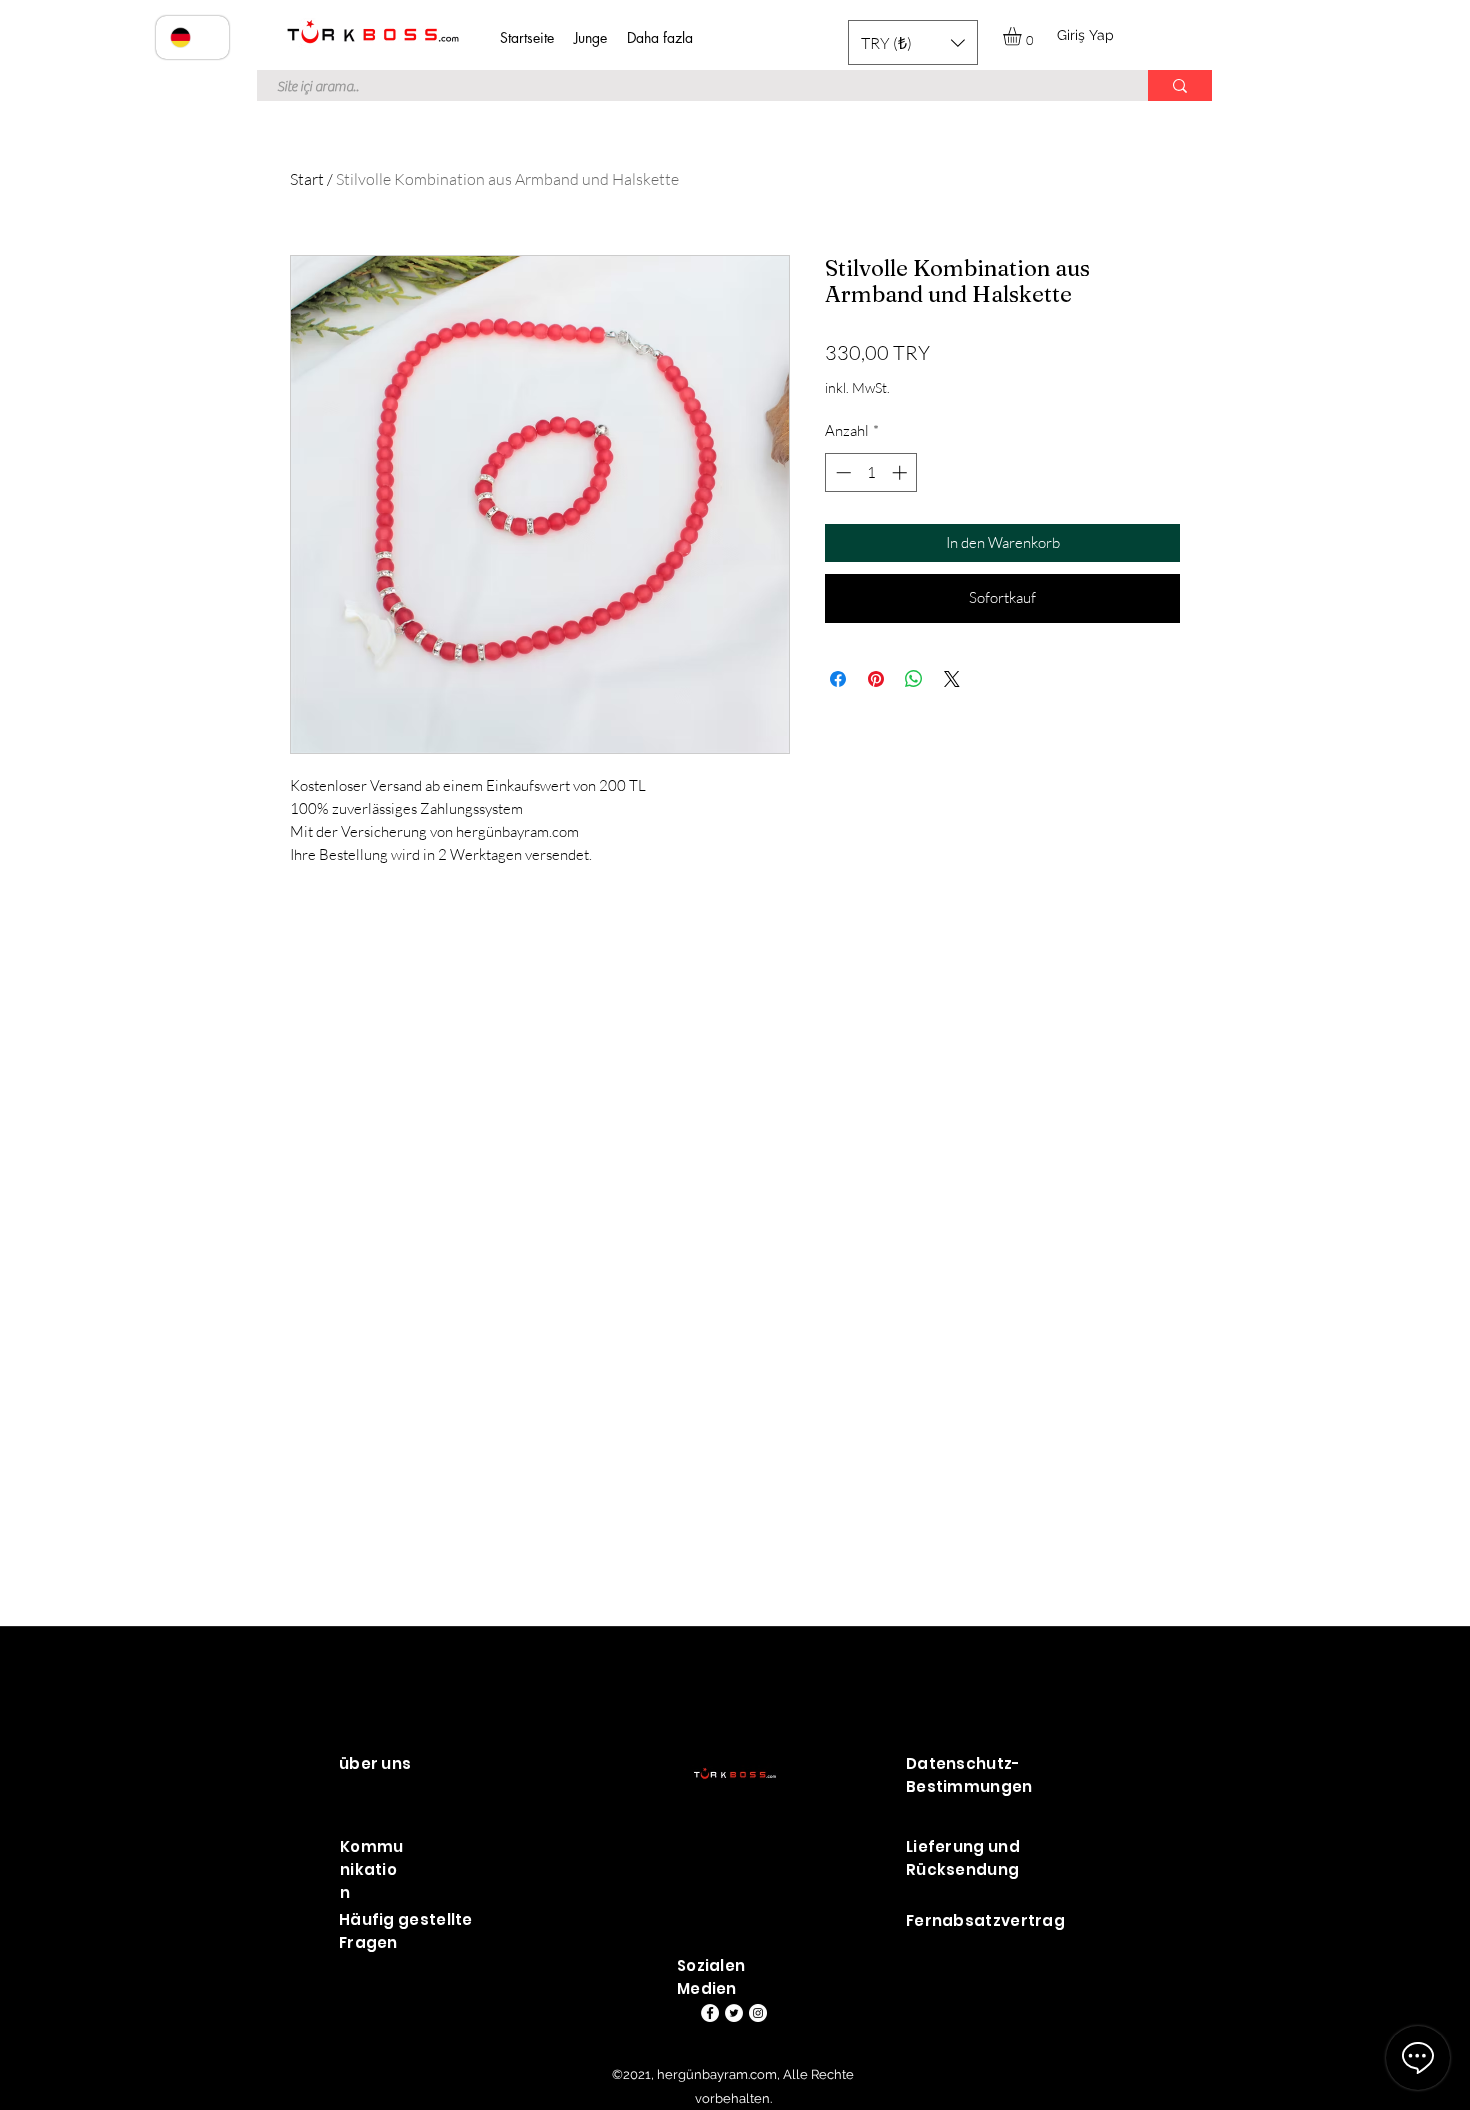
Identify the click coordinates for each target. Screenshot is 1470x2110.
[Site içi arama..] (1180, 85)
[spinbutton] (871, 472)
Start (307, 179)
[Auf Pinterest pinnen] (876, 679)
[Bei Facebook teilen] (838, 679)
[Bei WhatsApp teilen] (914, 679)
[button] (913, 42)
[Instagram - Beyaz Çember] (758, 2013)
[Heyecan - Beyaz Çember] (734, 2013)
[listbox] (913, 42)
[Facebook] (710, 2013)
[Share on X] (952, 679)
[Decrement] (841, 472)
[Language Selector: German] (192, 37)
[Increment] (901, 472)
